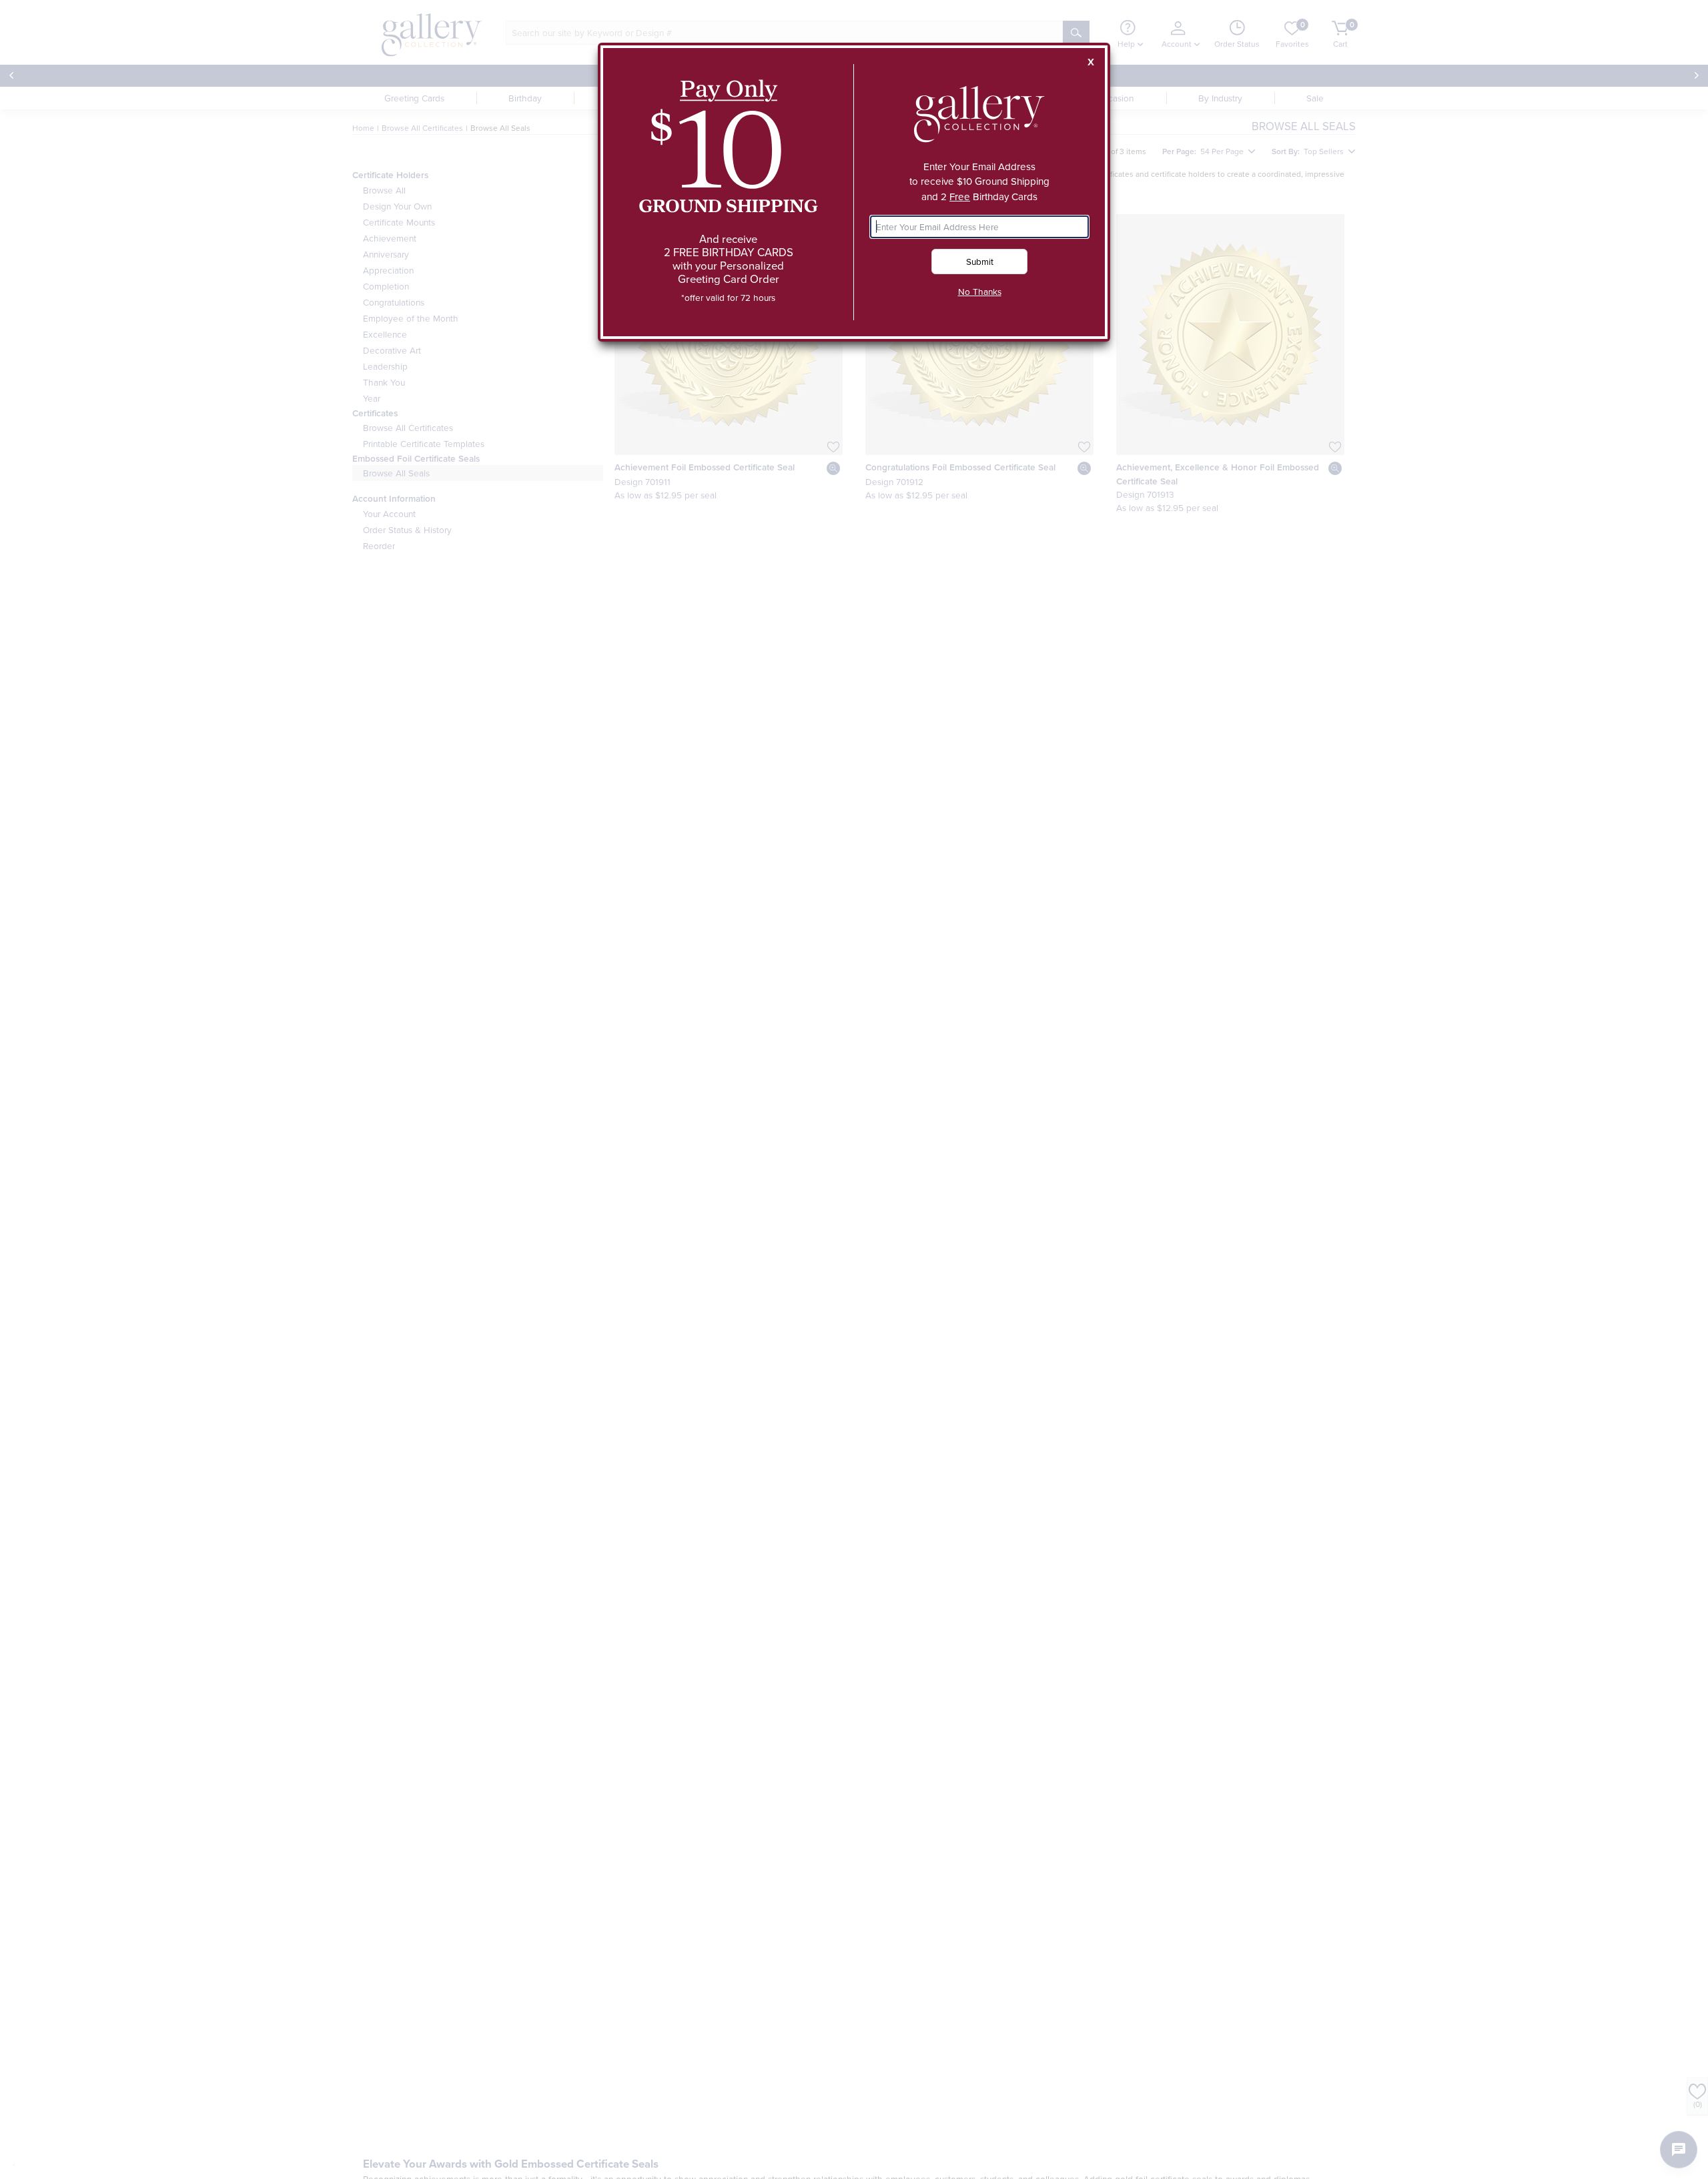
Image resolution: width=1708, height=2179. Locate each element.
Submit (980, 261)
